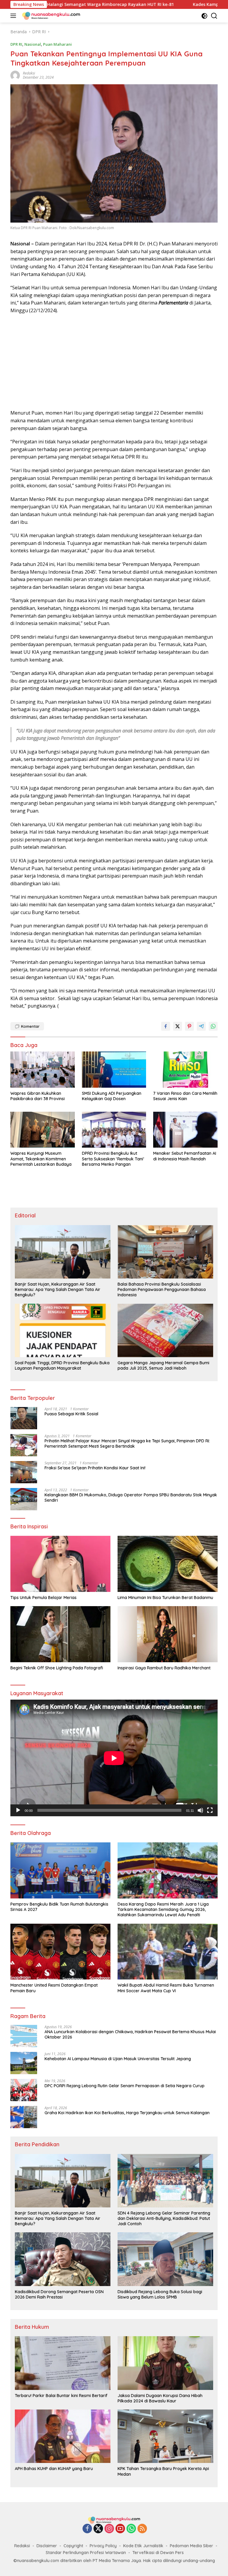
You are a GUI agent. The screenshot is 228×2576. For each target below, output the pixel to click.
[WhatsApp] (131, 2529)
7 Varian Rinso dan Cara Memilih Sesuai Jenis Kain (185, 1096)
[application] (114, 1758)
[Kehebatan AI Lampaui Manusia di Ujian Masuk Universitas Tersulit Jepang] (24, 2063)
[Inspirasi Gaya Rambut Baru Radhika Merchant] (168, 1634)
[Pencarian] (214, 16)
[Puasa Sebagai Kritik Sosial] (24, 1418)
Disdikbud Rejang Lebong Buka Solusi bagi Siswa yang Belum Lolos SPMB (160, 2294)
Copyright (73, 2546)
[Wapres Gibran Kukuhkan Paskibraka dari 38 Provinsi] (43, 1069)
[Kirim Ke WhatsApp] (213, 1026)
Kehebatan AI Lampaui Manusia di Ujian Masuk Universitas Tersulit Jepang (118, 2059)
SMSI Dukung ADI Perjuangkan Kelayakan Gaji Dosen (112, 1096)
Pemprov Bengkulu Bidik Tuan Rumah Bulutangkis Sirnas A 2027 (59, 1907)
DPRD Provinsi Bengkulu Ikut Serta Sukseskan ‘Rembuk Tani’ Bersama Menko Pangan (113, 1159)
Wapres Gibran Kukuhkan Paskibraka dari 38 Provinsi (38, 1096)
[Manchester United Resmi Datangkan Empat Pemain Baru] (60, 1952)
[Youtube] (120, 2529)
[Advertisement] (114, 362)
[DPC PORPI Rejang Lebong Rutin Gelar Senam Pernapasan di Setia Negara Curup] (24, 2090)
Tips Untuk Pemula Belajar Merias (43, 1598)
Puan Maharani (57, 44)
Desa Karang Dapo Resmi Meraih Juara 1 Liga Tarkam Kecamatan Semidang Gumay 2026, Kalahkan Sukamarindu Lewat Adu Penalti (163, 1909)
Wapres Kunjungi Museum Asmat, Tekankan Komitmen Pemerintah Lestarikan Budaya (41, 1159)
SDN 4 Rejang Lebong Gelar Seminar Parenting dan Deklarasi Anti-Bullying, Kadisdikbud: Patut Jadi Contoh (164, 2218)
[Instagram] (109, 2529)
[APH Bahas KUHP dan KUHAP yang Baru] (63, 2436)
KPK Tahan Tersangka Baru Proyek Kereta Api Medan (163, 2471)
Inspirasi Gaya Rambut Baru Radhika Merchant (164, 1668)
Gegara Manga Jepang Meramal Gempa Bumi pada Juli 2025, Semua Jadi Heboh (163, 1365)
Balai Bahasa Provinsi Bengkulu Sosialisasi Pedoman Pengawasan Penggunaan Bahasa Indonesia (162, 1289)
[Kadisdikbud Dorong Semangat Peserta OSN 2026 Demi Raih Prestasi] (63, 2259)
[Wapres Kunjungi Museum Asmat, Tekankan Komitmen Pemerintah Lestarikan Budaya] (43, 1130)
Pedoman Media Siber (191, 2546)
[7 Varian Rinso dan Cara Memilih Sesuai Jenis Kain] (185, 1069)
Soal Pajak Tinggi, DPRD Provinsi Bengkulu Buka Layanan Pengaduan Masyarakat (62, 1365)
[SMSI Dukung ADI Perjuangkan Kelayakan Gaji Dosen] (114, 1069)
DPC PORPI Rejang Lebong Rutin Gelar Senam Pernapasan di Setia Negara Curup (125, 2086)
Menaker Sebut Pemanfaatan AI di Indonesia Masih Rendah (185, 1156)
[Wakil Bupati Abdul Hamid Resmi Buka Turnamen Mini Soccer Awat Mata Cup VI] (168, 1952)
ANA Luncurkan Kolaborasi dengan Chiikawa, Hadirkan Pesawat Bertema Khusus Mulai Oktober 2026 (130, 2034)
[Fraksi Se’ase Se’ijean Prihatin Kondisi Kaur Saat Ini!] (24, 1472)
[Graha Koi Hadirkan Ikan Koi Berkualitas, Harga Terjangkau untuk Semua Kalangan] (24, 2117)
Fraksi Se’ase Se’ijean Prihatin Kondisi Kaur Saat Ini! (95, 1468)
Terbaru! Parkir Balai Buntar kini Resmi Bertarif (61, 2396)
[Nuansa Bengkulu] (50, 16)
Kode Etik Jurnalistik (143, 2546)
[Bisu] (200, 1810)
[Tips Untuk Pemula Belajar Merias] (60, 1564)
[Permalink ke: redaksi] (15, 75)
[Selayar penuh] (210, 1810)
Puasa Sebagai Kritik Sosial (71, 1414)
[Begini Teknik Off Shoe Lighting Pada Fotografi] (60, 1634)
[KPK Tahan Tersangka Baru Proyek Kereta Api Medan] (165, 2436)
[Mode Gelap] (204, 16)
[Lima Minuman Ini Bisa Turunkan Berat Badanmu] (168, 1564)
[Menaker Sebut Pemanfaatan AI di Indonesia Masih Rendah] (185, 1130)
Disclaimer (47, 2546)
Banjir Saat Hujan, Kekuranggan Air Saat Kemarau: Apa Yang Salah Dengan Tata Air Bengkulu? (58, 1289)
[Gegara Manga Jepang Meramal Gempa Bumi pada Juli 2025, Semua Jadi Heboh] (165, 1330)
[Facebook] (87, 2529)
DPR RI (16, 44)
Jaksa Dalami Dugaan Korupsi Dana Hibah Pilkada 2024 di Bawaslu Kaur (160, 2398)
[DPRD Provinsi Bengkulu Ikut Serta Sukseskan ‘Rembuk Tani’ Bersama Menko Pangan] (114, 1130)
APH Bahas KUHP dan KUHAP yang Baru (54, 2469)
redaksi (29, 73)
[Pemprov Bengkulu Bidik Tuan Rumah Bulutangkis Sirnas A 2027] (60, 1870)
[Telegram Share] (201, 1026)
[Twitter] (98, 2529)
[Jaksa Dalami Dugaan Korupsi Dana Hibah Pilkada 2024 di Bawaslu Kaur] (165, 2363)
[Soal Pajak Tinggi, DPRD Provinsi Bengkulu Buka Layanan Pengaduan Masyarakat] (63, 1330)
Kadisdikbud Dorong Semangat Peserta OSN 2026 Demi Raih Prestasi (59, 2294)
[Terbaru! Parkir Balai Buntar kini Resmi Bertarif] (63, 2363)
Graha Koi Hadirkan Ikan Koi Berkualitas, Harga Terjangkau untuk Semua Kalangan (127, 2113)
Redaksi (22, 2546)
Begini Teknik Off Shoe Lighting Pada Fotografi (57, 1668)
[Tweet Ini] (178, 1026)
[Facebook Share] (166, 1026)
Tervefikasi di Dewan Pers (158, 2553)
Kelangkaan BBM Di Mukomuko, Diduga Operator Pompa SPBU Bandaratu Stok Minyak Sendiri (131, 1498)
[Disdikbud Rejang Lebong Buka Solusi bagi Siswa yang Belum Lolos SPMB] (165, 2259)
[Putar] (18, 1810)
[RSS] (142, 2529)
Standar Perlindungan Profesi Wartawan (86, 2553)
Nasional (33, 44)
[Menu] (14, 16)
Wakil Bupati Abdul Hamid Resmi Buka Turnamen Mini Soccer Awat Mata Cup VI (166, 1988)
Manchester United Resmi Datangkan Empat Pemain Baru (54, 1988)
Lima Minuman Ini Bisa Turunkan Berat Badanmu (165, 1598)
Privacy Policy (103, 2546)
